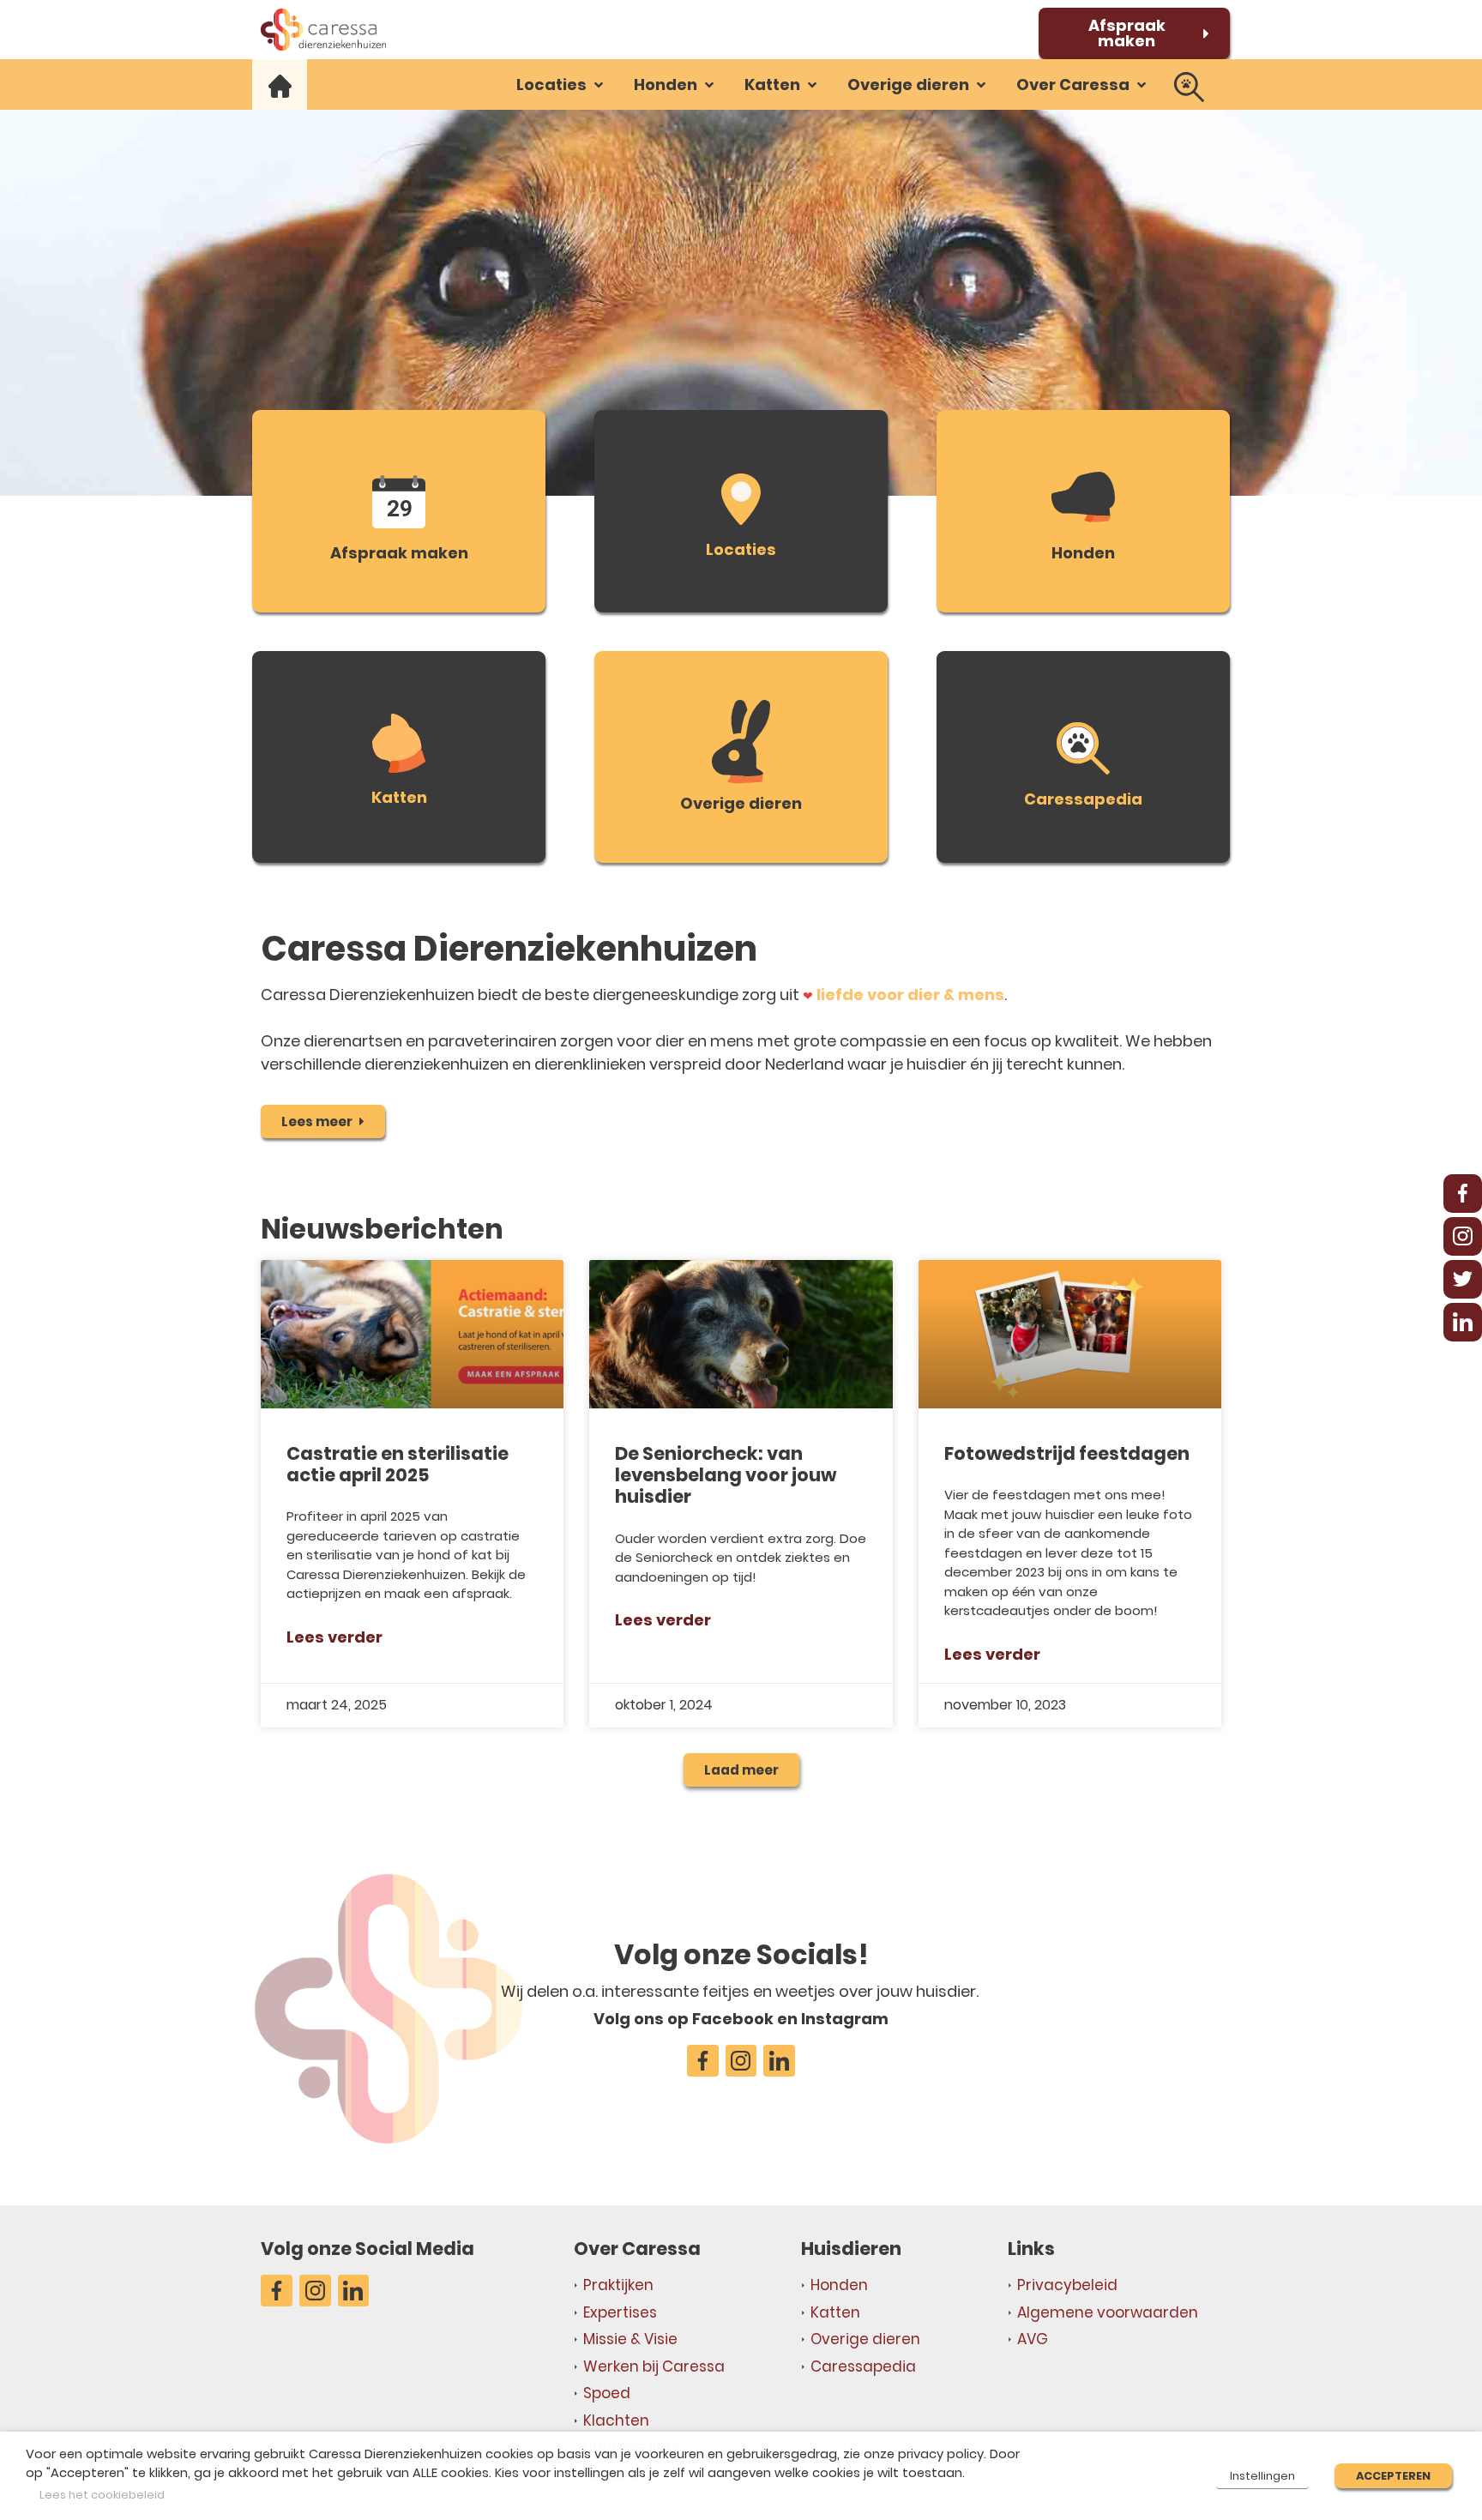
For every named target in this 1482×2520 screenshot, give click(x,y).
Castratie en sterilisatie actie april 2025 (398, 1464)
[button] (561, 84)
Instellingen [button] (1262, 2476)
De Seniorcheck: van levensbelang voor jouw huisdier (726, 1475)
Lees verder (334, 1637)
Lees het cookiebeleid (102, 2495)
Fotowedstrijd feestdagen (1067, 1453)
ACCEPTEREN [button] (1393, 2476)
